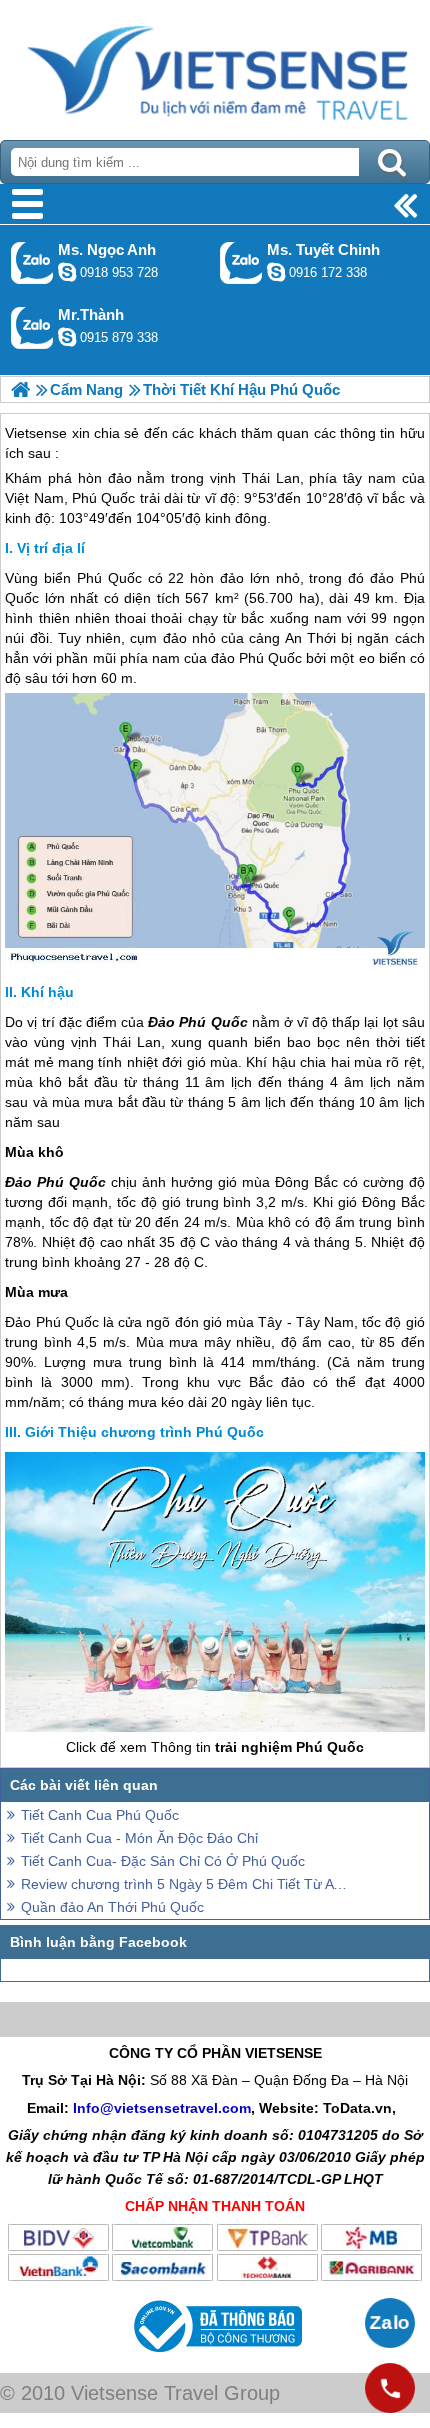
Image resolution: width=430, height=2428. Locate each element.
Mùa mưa (36, 1292)
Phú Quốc (109, 578)
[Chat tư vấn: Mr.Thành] (67, 337)
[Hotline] (390, 2388)
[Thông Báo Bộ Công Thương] (215, 2357)
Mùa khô (34, 1152)
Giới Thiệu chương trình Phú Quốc (144, 1432)
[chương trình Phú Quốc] (214, 1727)
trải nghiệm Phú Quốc (289, 1747)
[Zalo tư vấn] (390, 2323)
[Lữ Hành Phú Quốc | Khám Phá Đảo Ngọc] (20, 389)
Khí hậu (47, 992)
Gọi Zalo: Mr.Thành (32, 327)
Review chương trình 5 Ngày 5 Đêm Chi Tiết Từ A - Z (185, 1884)
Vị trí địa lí (51, 548)
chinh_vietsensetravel (276, 272)
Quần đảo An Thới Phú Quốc (112, 1907)
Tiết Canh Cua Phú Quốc (100, 1815)
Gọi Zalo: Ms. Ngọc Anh (32, 262)
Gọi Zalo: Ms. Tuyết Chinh (241, 262)
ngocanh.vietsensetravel (67, 272)
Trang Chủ (215, 65)
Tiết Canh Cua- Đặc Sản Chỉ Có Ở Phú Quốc (163, 1861)
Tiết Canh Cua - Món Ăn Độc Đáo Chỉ (139, 1838)
